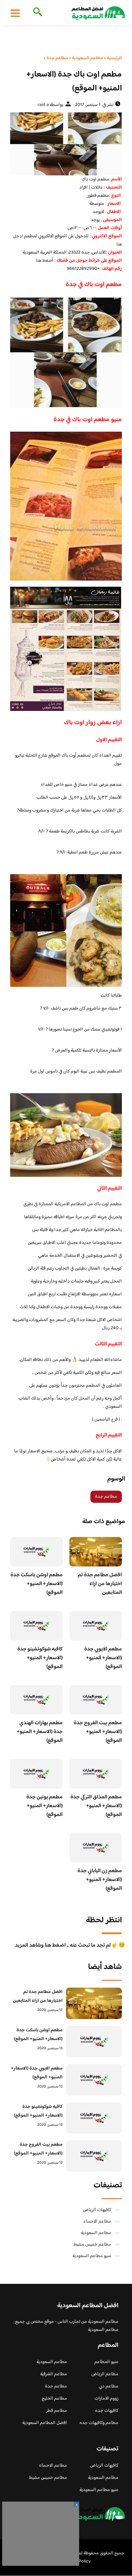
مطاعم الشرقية (54, 2374)
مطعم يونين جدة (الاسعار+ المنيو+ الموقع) (45, 1806)
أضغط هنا (45, 261)
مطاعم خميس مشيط (92, 2245)
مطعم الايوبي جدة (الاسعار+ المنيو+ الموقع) (103, 1658)
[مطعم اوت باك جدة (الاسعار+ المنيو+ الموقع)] (66, 144)
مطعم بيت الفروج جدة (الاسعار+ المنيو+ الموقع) (98, 1732)
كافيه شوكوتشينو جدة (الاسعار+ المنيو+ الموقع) (40, 1658)
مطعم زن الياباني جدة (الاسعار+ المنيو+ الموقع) (100, 1880)
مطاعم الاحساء (97, 2222)
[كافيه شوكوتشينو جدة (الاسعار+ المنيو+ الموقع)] (94, 2118)
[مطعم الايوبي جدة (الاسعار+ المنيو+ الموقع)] (94, 2080)
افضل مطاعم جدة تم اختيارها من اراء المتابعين (100, 1584)
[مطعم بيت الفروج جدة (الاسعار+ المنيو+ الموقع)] (94, 2156)
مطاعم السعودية (96, 2233)
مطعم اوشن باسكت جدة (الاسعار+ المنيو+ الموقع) (37, 1584)
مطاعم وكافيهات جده (99, 2423)
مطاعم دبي (109, 2386)
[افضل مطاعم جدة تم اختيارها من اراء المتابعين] (94, 2003)
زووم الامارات (106, 2399)
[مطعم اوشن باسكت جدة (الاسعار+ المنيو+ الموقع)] (94, 2042)
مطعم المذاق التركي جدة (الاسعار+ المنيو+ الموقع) (96, 1806)
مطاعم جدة (106, 1497)
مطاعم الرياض (105, 2374)
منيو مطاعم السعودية (92, 2256)
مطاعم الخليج (54, 2399)
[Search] (36, 13)
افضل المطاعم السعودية (45, 2423)
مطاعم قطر (57, 2411)
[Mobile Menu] (15, 13)
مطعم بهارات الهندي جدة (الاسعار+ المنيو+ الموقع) (40, 1732)
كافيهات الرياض (97, 2210)
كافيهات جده (107, 2411)
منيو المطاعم (106, 2362)
